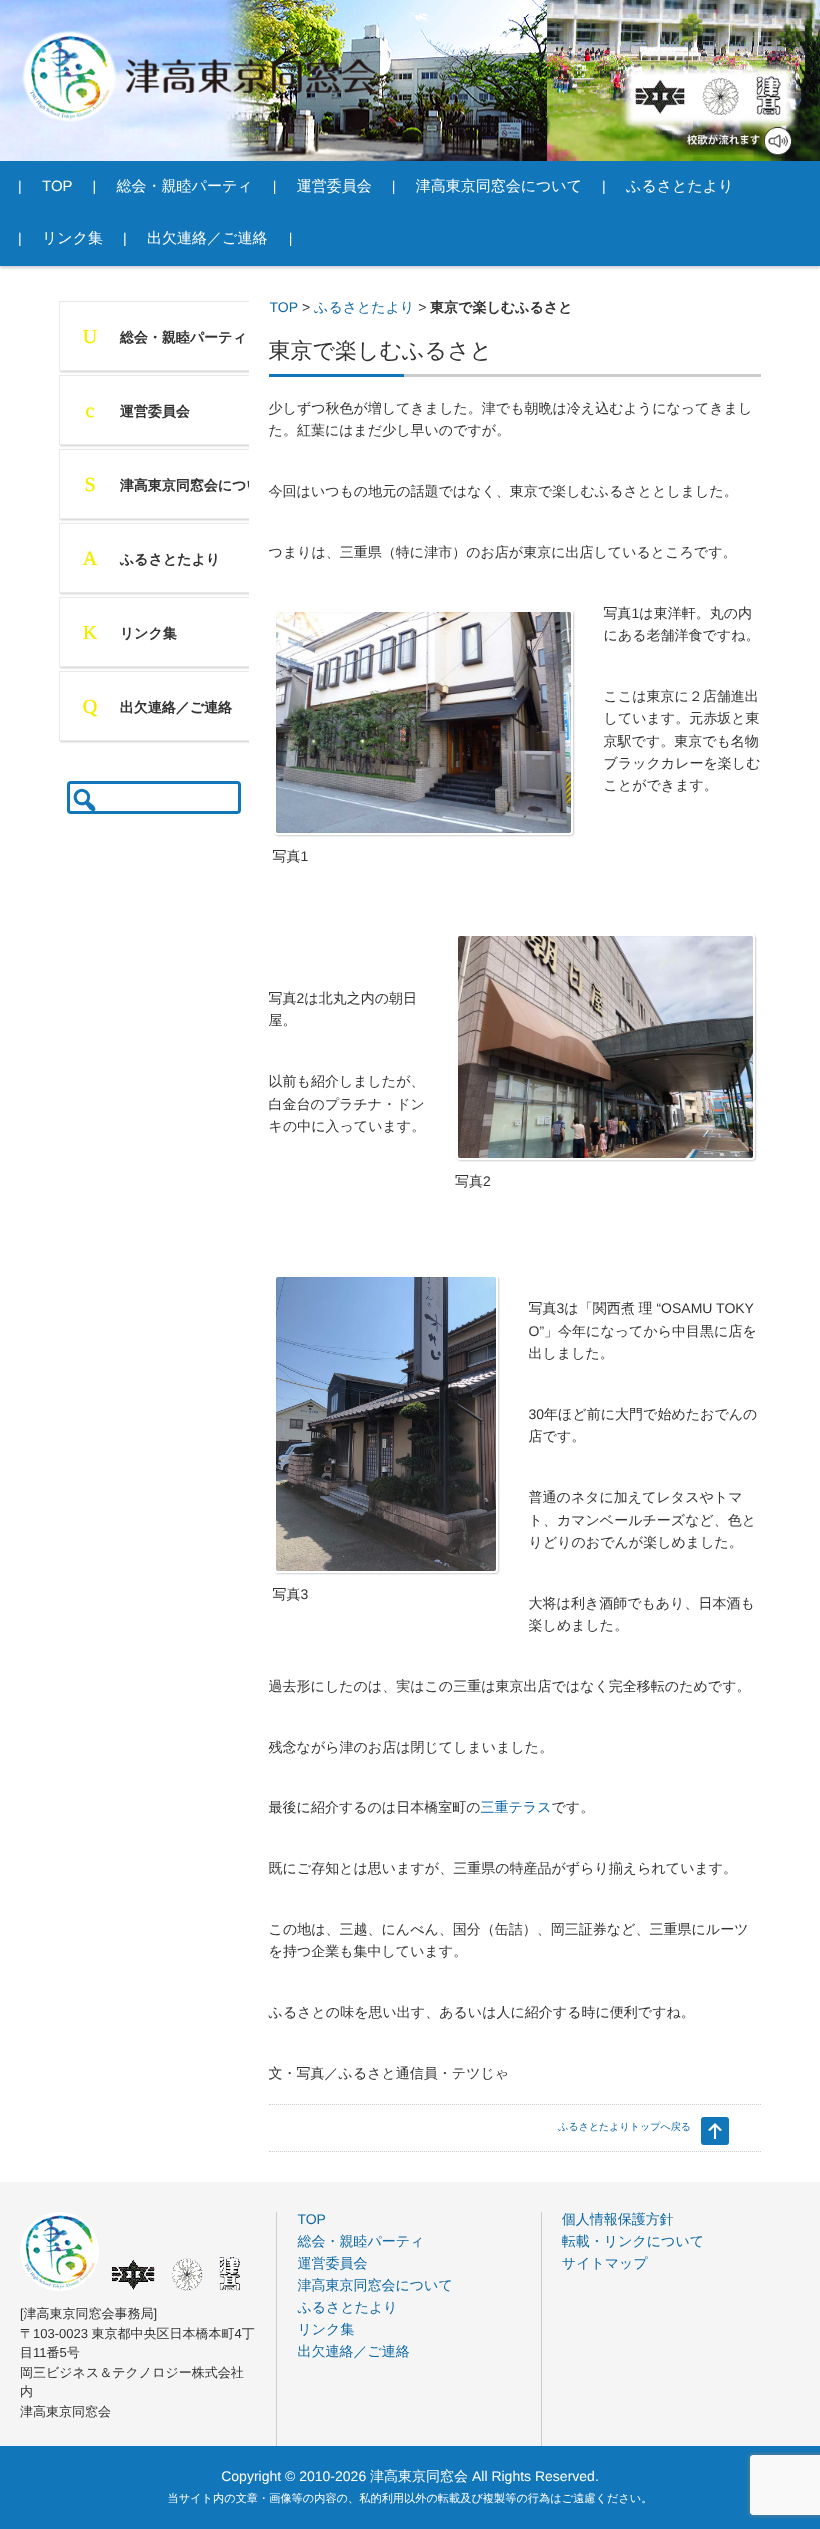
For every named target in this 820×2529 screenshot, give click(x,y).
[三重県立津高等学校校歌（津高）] (766, 96)
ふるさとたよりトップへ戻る (624, 2127)
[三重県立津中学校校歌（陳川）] (660, 96)
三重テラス (516, 1807)
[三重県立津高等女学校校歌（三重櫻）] (721, 96)
